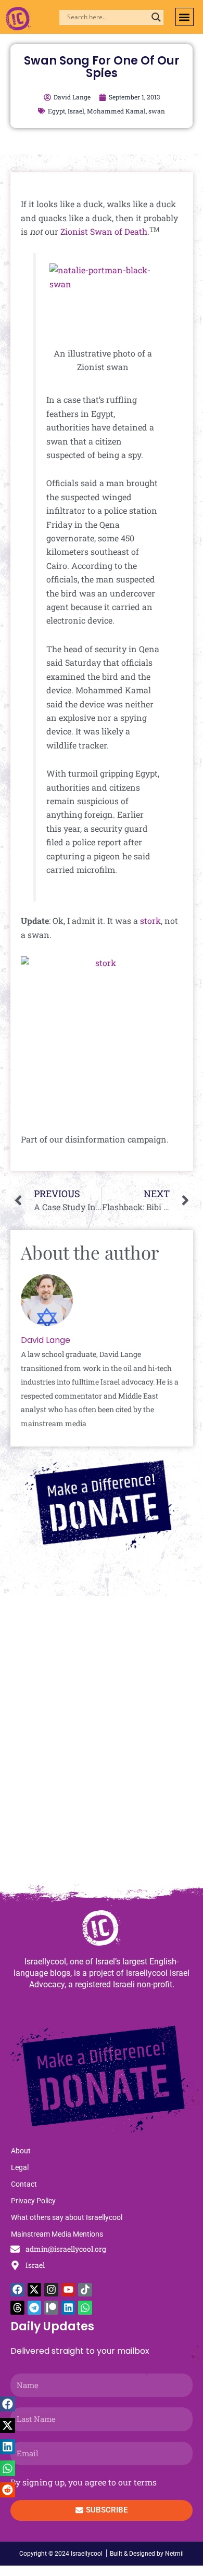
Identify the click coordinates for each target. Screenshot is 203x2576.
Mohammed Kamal (116, 111)
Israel (76, 111)
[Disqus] (102, 1745)
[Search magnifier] (156, 17)
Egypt (56, 111)
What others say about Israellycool (67, 2217)
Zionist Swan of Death (104, 231)
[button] (185, 17)
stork (150, 921)
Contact (24, 2184)
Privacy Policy (33, 2201)
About (21, 2151)
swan (157, 111)
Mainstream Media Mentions (57, 2234)
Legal (20, 2167)
